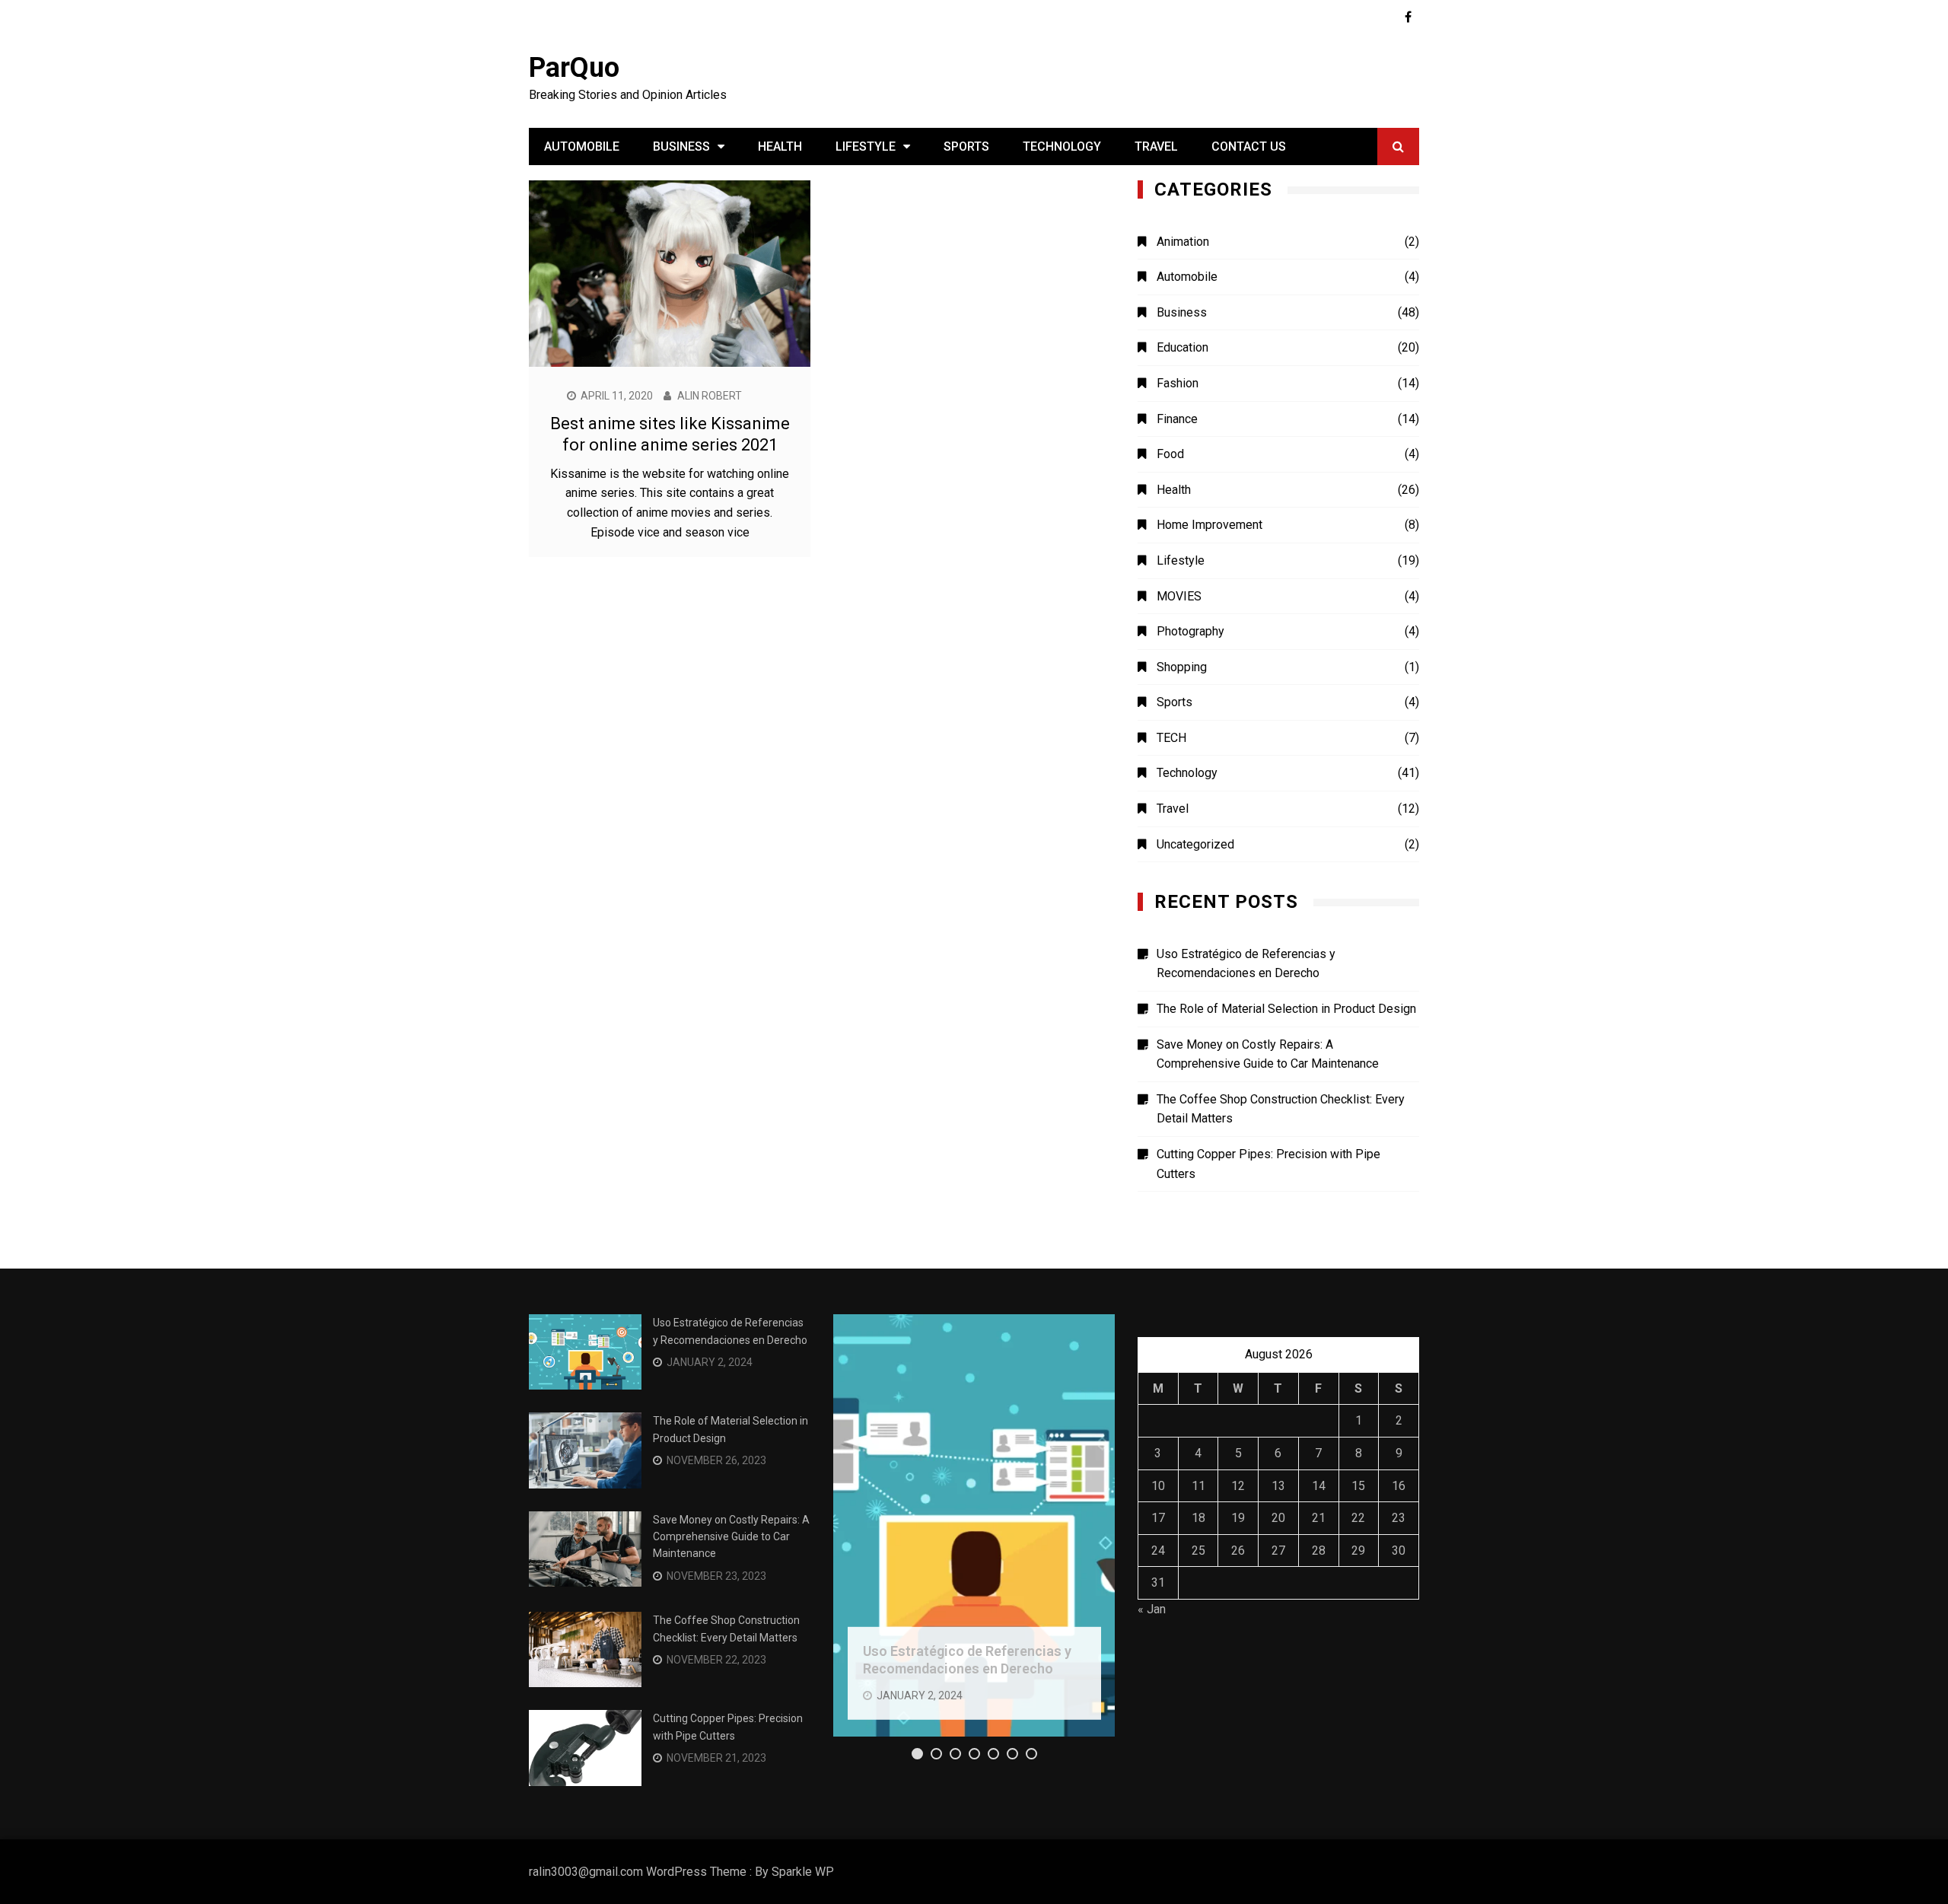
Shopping (1182, 667)
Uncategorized (1195, 844)
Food (1170, 454)
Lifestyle (866, 146)
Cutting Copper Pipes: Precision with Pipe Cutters (1268, 1164)
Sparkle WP (803, 1872)
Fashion (1178, 383)
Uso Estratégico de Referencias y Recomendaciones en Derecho (1246, 964)
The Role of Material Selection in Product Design (1286, 1009)
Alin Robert (710, 396)
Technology (1062, 146)
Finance (1177, 419)
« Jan (1152, 1609)
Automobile (582, 146)
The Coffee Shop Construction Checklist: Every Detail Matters (1281, 1109)
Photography (1190, 631)
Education (1182, 347)
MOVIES (1179, 596)
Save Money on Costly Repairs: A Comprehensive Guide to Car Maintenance (1268, 1054)
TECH (1171, 738)
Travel (1156, 146)
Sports (966, 146)
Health (780, 146)
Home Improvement (1210, 525)
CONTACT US (1249, 146)
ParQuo (574, 68)
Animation (1183, 242)
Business (681, 146)
